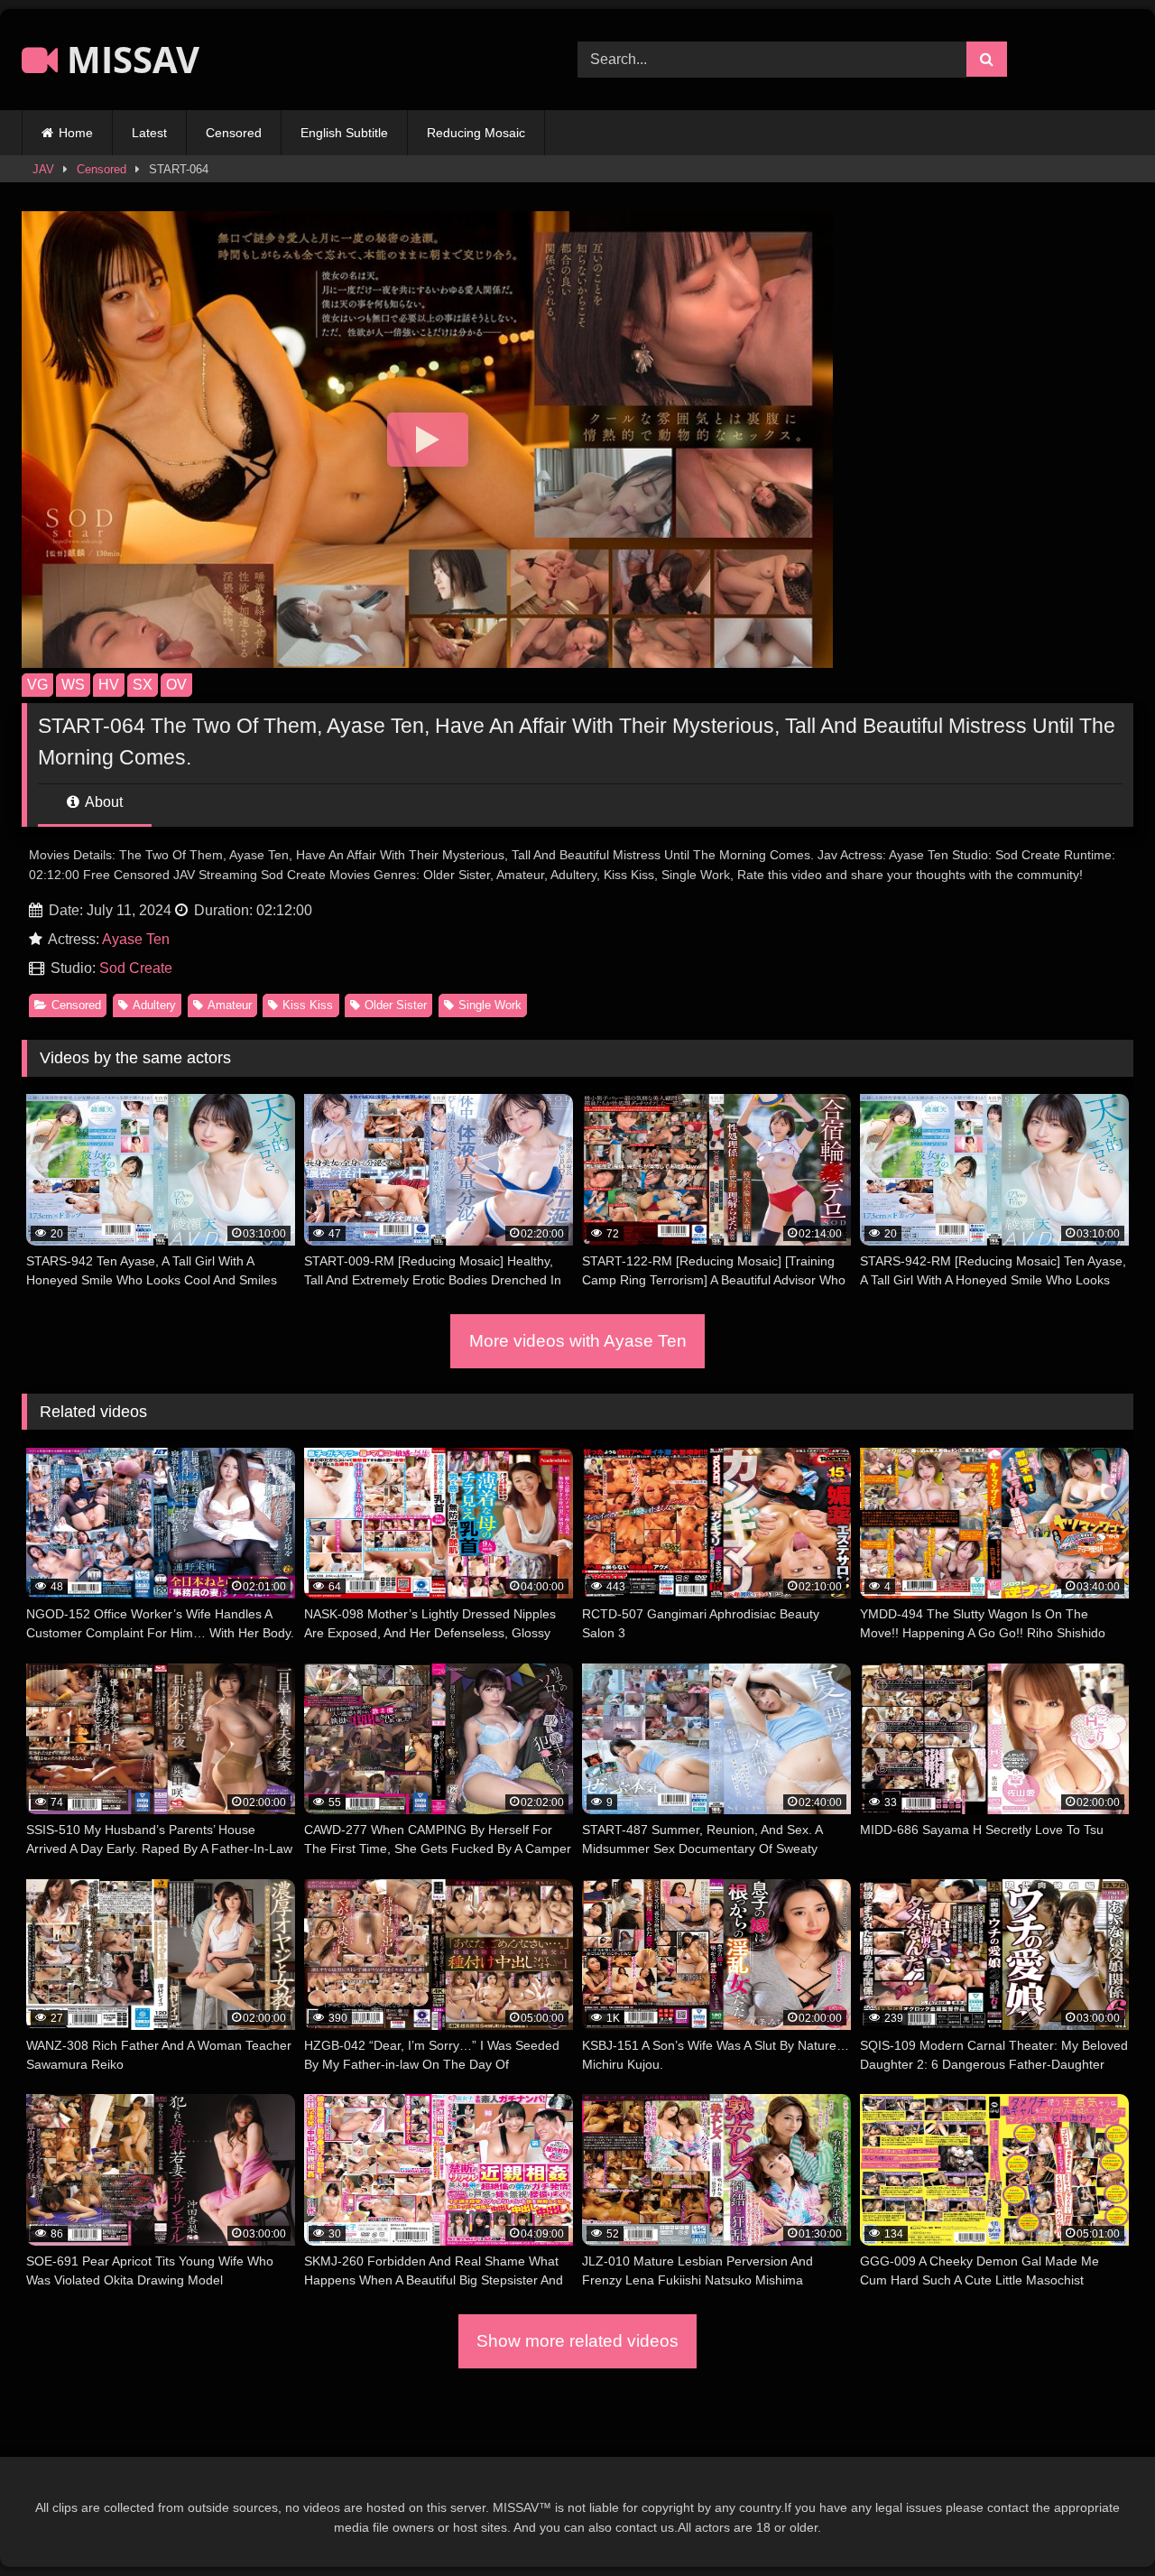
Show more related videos (577, 2341)
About (102, 802)
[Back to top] (1099, 2522)
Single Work (490, 1005)
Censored (234, 133)
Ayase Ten (136, 939)
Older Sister (396, 1005)
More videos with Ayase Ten (578, 1341)
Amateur (230, 1005)
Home (76, 133)
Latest (149, 133)
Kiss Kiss (308, 1005)
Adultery (154, 1005)
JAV (43, 169)
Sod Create (136, 968)
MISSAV (129, 59)
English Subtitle (344, 133)
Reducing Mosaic (476, 133)
